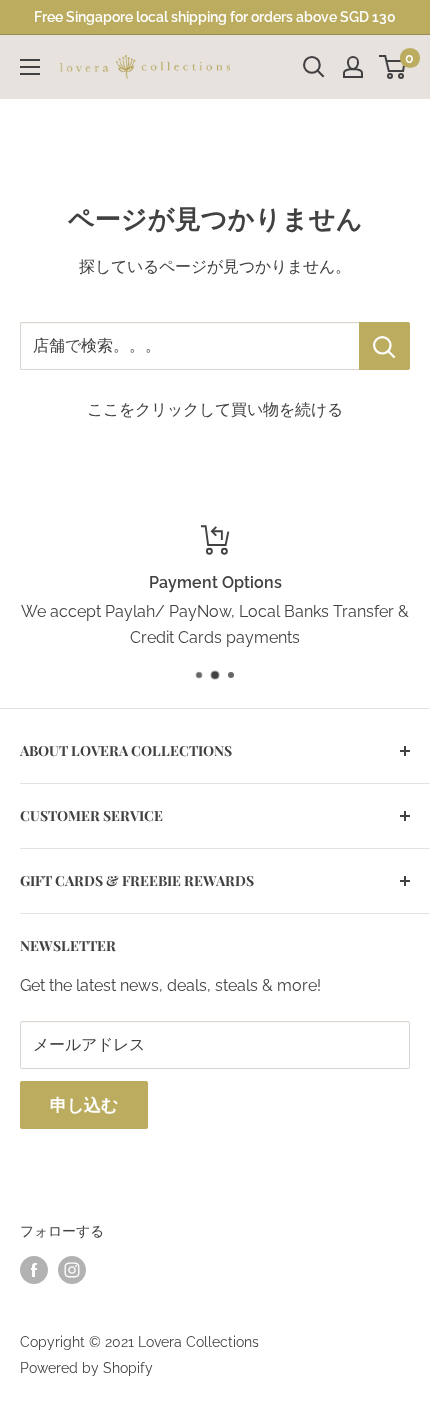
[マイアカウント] (353, 67)
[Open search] (314, 67)
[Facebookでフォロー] (34, 1269)
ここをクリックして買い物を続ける (215, 409)
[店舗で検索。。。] (384, 346)
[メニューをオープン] (30, 67)
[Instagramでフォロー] (72, 1269)
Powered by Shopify (86, 1368)
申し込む (84, 1105)
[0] (393, 67)
